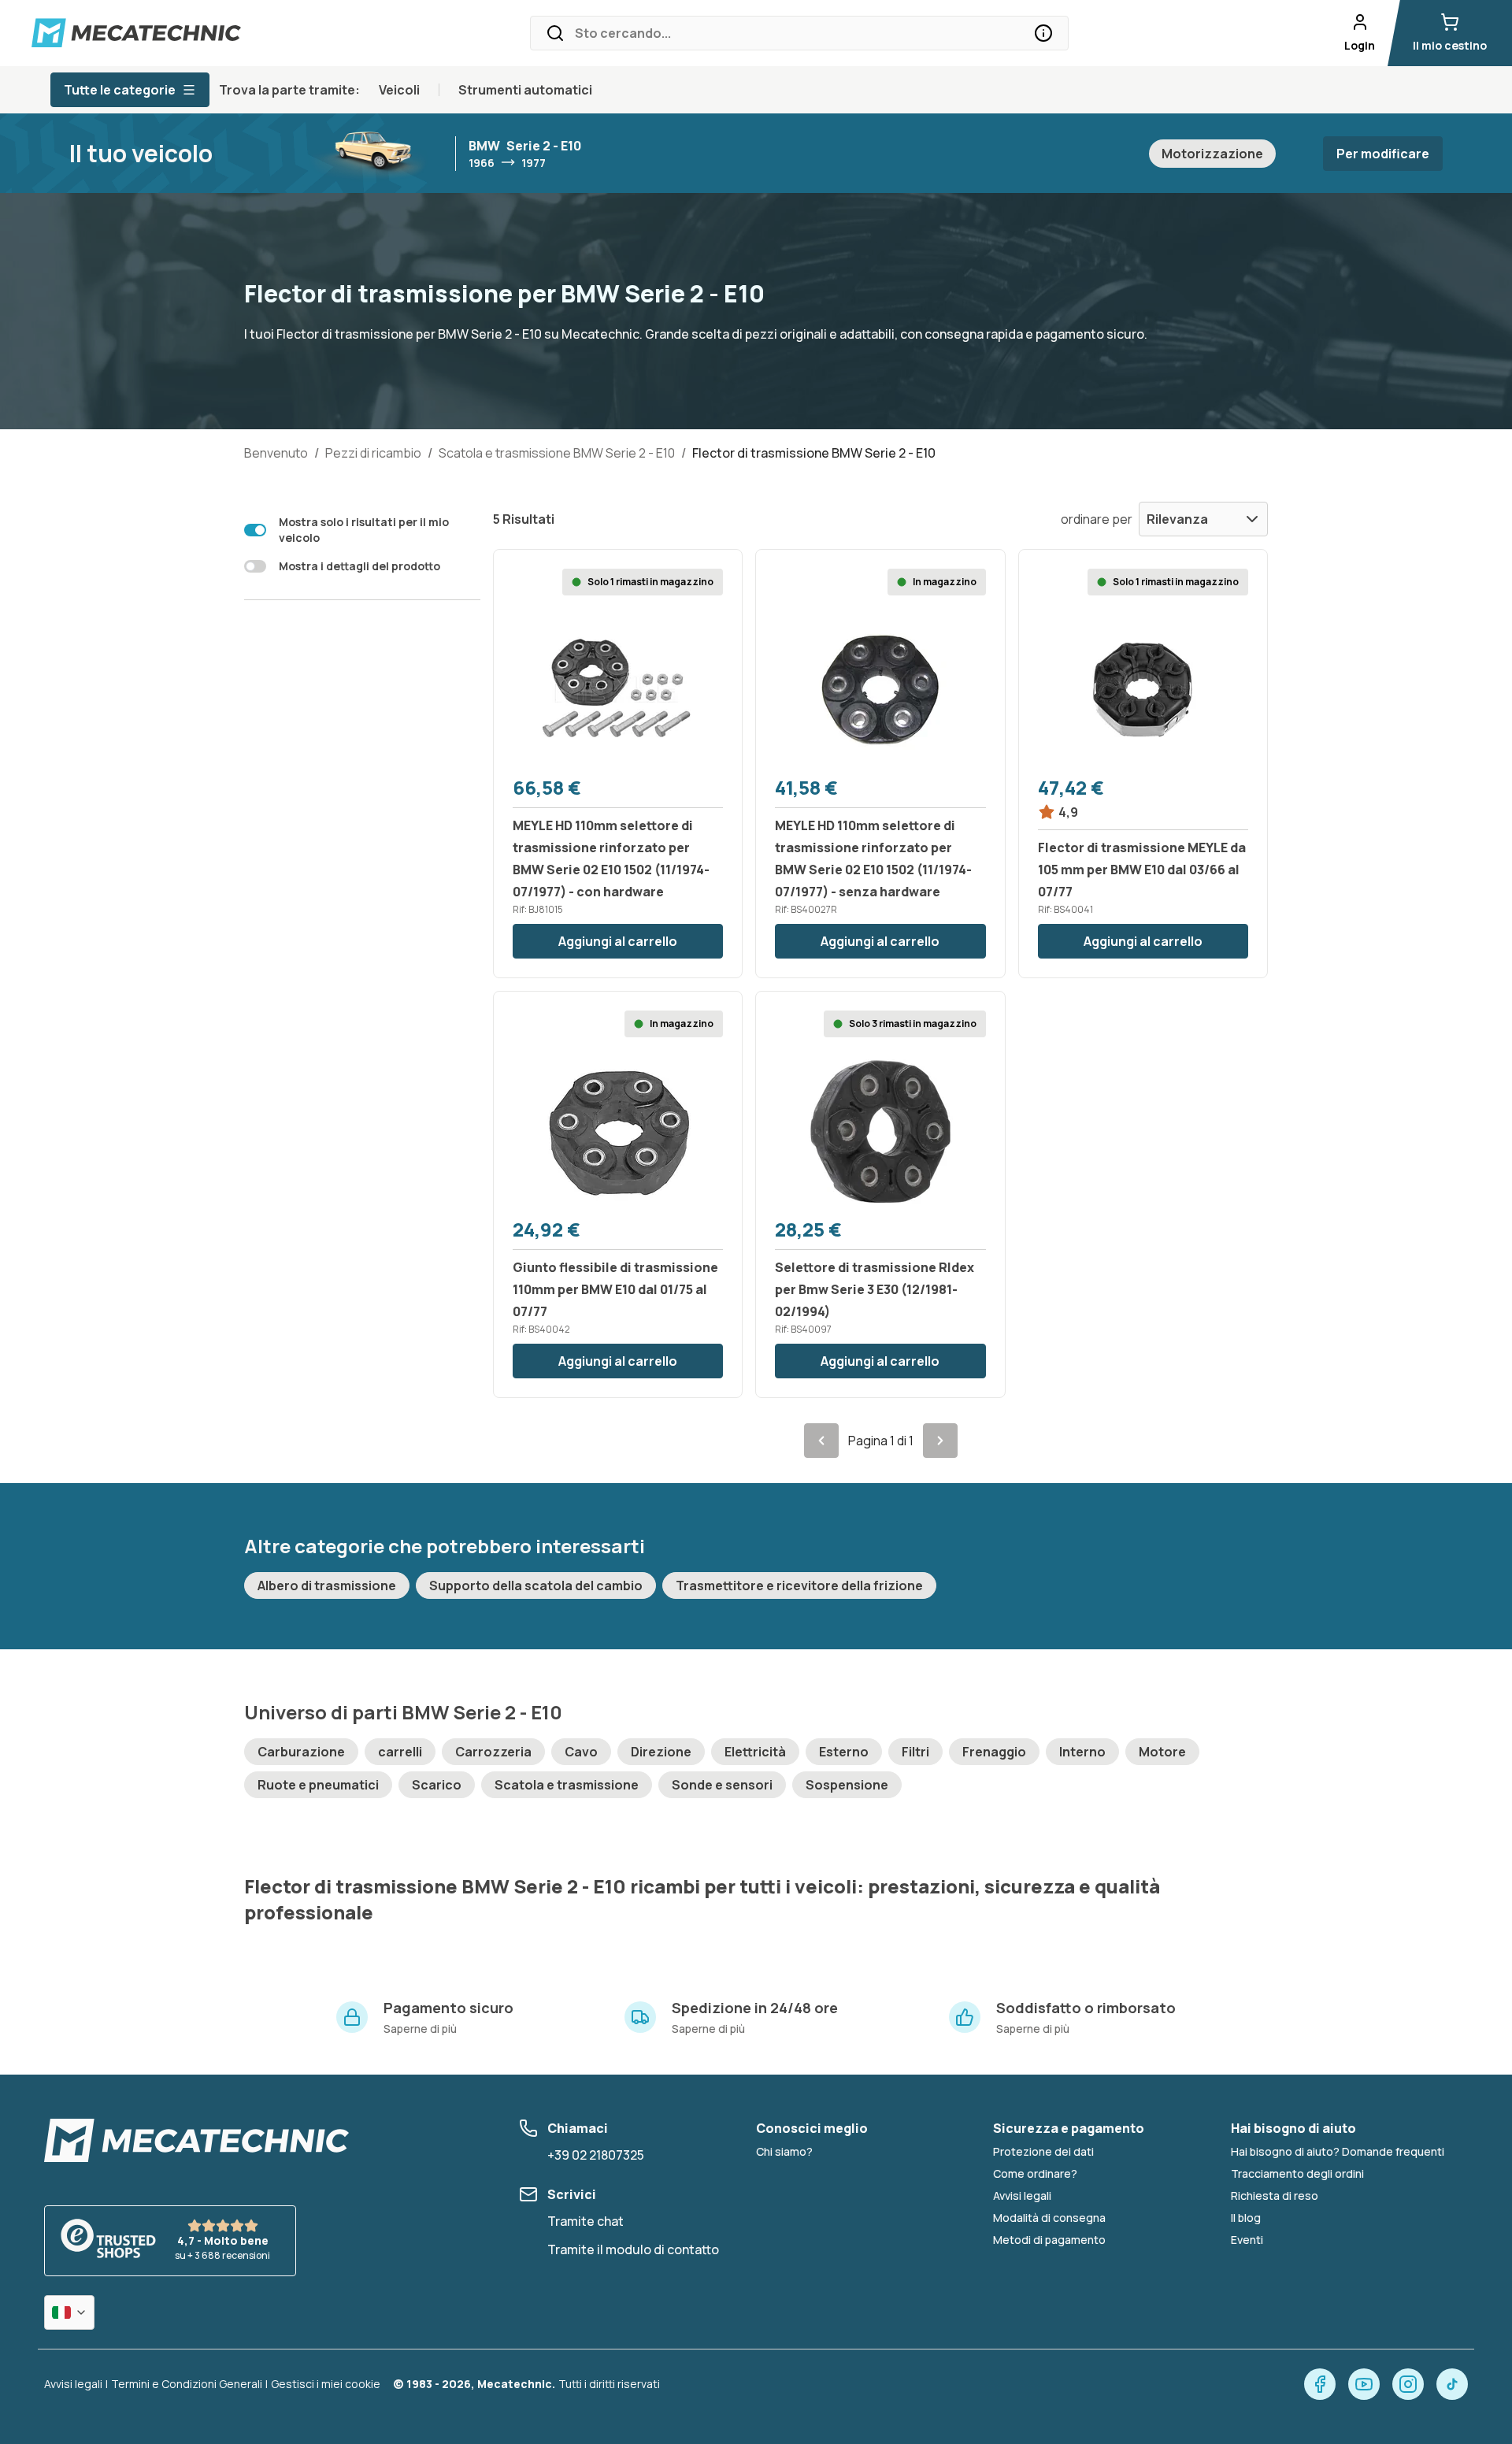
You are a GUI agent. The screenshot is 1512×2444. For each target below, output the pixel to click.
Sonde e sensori (722, 1785)
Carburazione (301, 1752)
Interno (1082, 1752)
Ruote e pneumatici (318, 1785)
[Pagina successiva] (940, 1441)
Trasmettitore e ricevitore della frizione (799, 1585)
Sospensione (847, 1785)
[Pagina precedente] (821, 1441)
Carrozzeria (493, 1752)
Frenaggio (994, 1752)
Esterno (844, 1752)
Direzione (661, 1752)
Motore (1162, 1752)
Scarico (437, 1785)
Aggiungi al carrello (618, 941)
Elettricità (755, 1752)
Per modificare (1383, 154)
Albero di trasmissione (327, 1585)
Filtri (915, 1752)
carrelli (400, 1752)
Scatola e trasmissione (567, 1785)
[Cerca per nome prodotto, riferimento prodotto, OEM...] (1043, 33)
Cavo (581, 1752)
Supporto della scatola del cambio (536, 1585)
